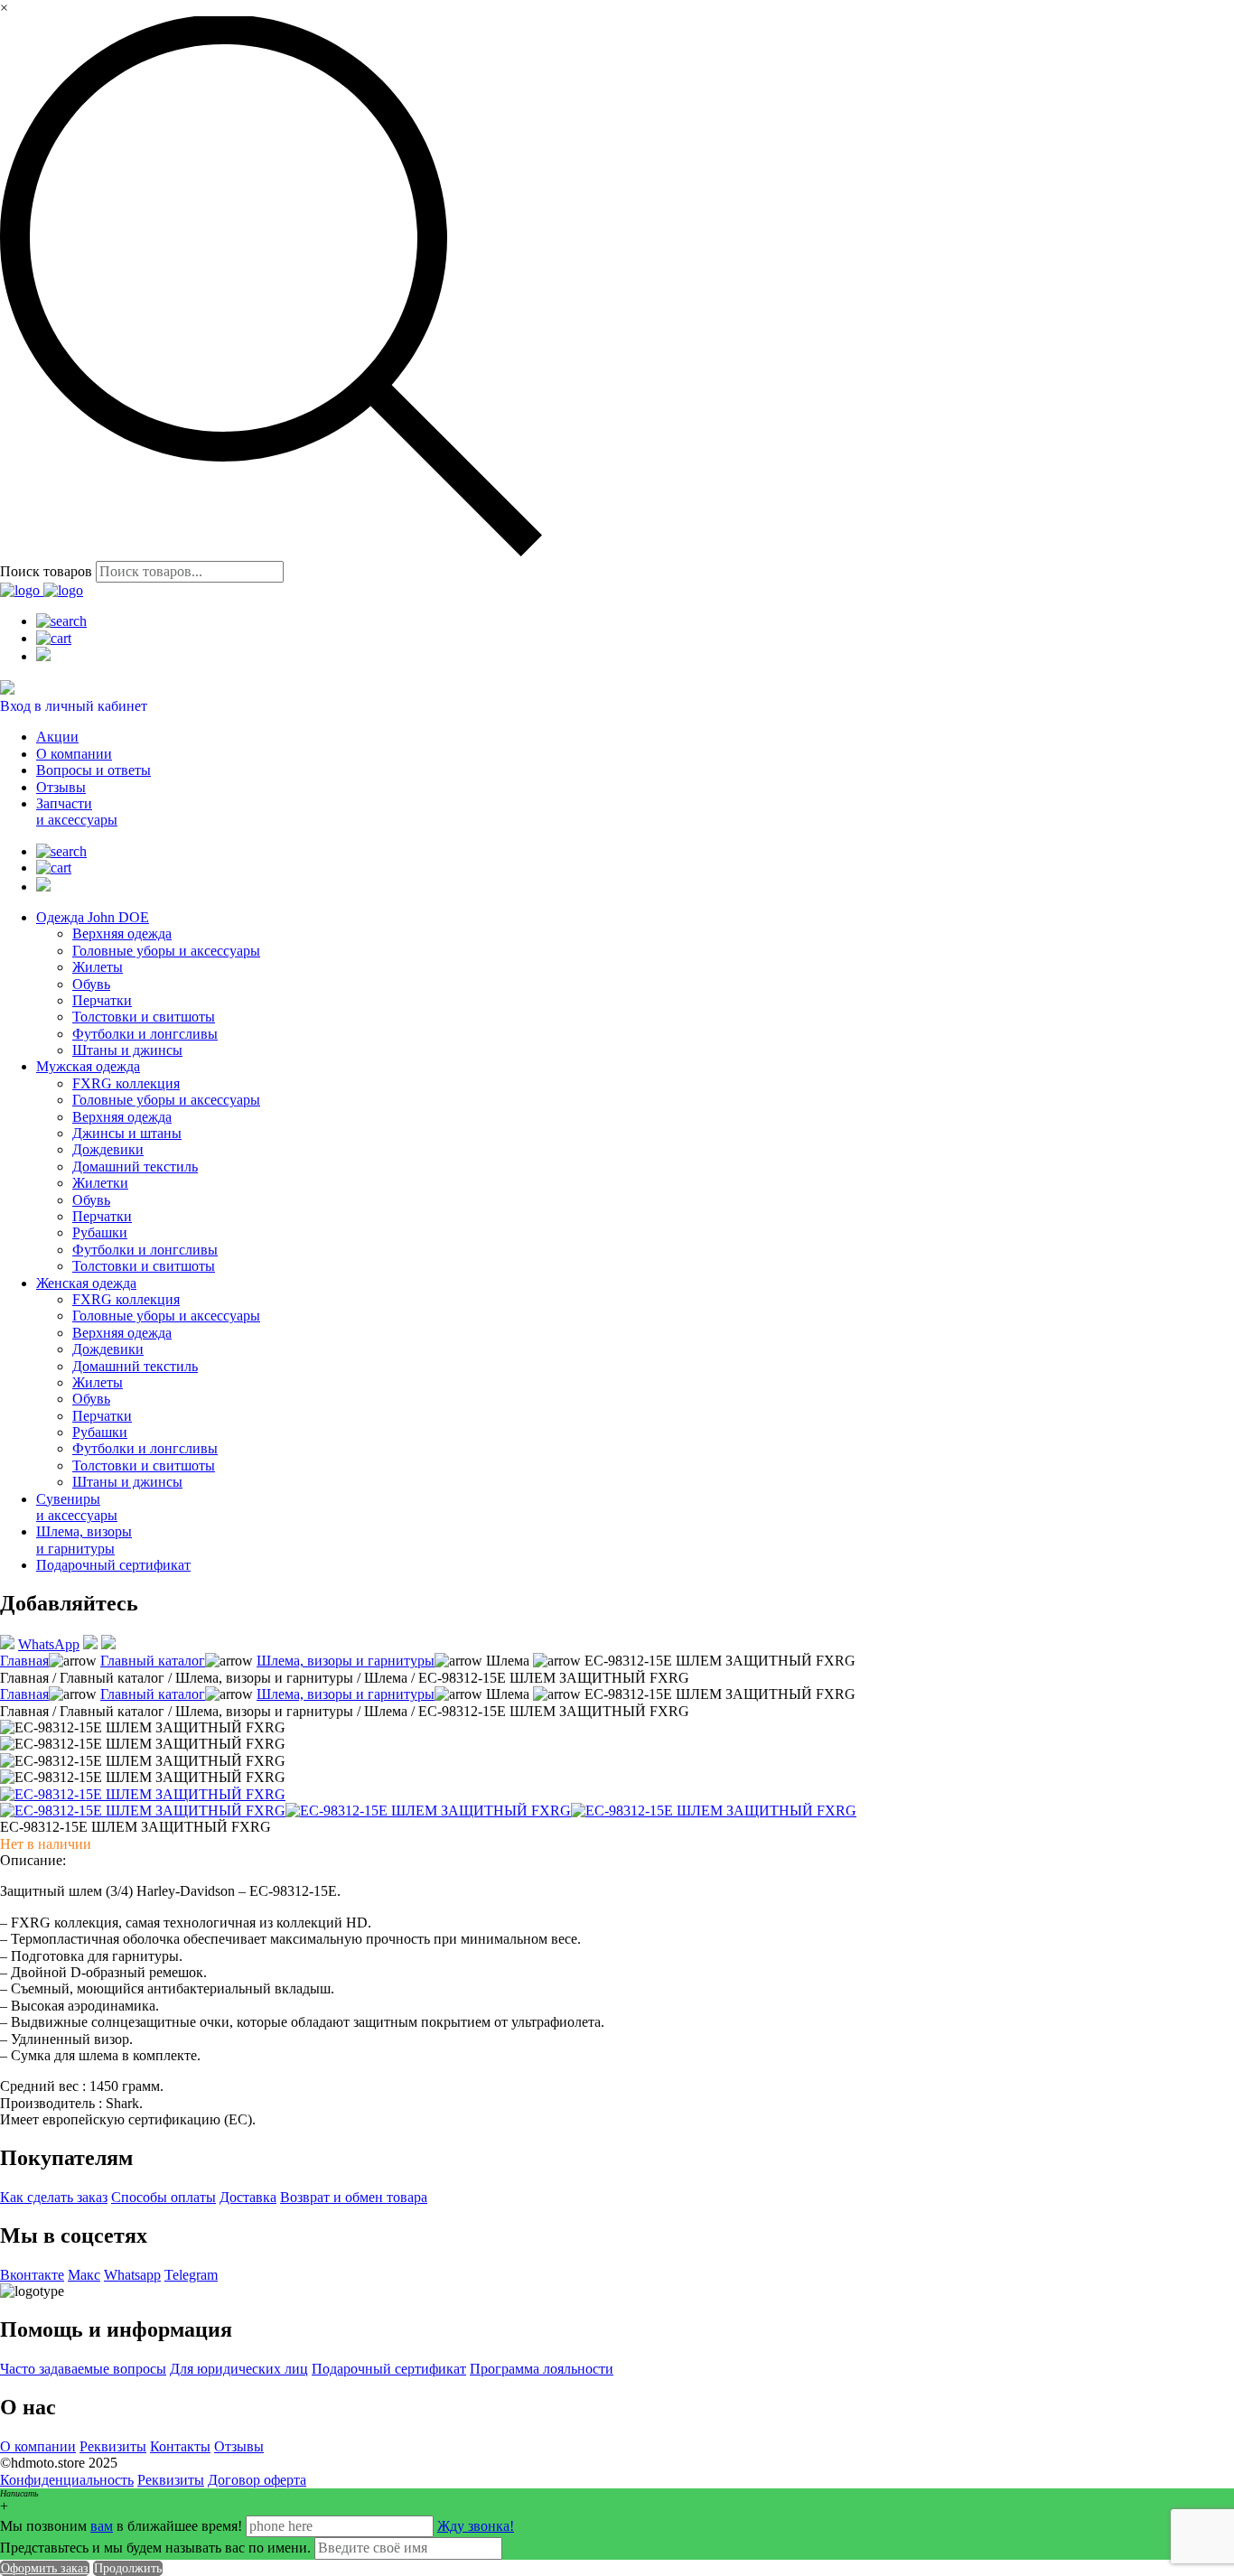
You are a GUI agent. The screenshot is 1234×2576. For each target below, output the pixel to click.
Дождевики (108, 1149)
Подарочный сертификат (113, 1565)
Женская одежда (86, 1283)
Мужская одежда (88, 1066)
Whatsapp (132, 2275)
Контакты (180, 2446)
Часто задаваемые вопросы (83, 2369)
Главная (24, 1661)
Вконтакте (32, 2275)
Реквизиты (113, 2446)
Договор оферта (257, 2480)
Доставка (248, 2197)
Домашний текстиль (135, 1167)
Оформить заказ (45, 2568)
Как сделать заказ (54, 2197)
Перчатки (102, 1000)
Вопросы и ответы (93, 770)
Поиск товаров (46, 571)
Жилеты (98, 967)
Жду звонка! (476, 2526)
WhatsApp (49, 1644)
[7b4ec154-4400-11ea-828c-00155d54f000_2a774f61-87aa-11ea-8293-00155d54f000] (428, 1811)
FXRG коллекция (126, 1083)
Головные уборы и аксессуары (166, 951)
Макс (84, 2275)
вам (102, 2526)
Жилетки (100, 1183)
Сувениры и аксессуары (77, 1507)
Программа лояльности (542, 2369)
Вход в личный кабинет (74, 706)
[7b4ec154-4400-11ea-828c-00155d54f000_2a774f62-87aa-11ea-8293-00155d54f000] (714, 1811)
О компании (74, 754)
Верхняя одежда (122, 933)
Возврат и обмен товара (354, 2197)
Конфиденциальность (67, 2480)
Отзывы (61, 787)
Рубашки (100, 1232)
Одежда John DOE (93, 917)
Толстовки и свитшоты (144, 1017)
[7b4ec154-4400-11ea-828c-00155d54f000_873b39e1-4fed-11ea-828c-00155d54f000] (143, 1794)
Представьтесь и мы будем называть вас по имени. (155, 2548)
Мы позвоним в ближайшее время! (123, 2526)
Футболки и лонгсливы (145, 1034)
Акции (57, 737)
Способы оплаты (164, 2197)
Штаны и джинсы (127, 1050)
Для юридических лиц (239, 2369)
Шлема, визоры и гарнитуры (84, 1540)
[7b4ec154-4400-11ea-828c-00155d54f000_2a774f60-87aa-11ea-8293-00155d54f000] (143, 1811)
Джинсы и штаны (127, 1133)
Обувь (91, 984)
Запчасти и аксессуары (77, 812)
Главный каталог (153, 1661)
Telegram (191, 2275)
